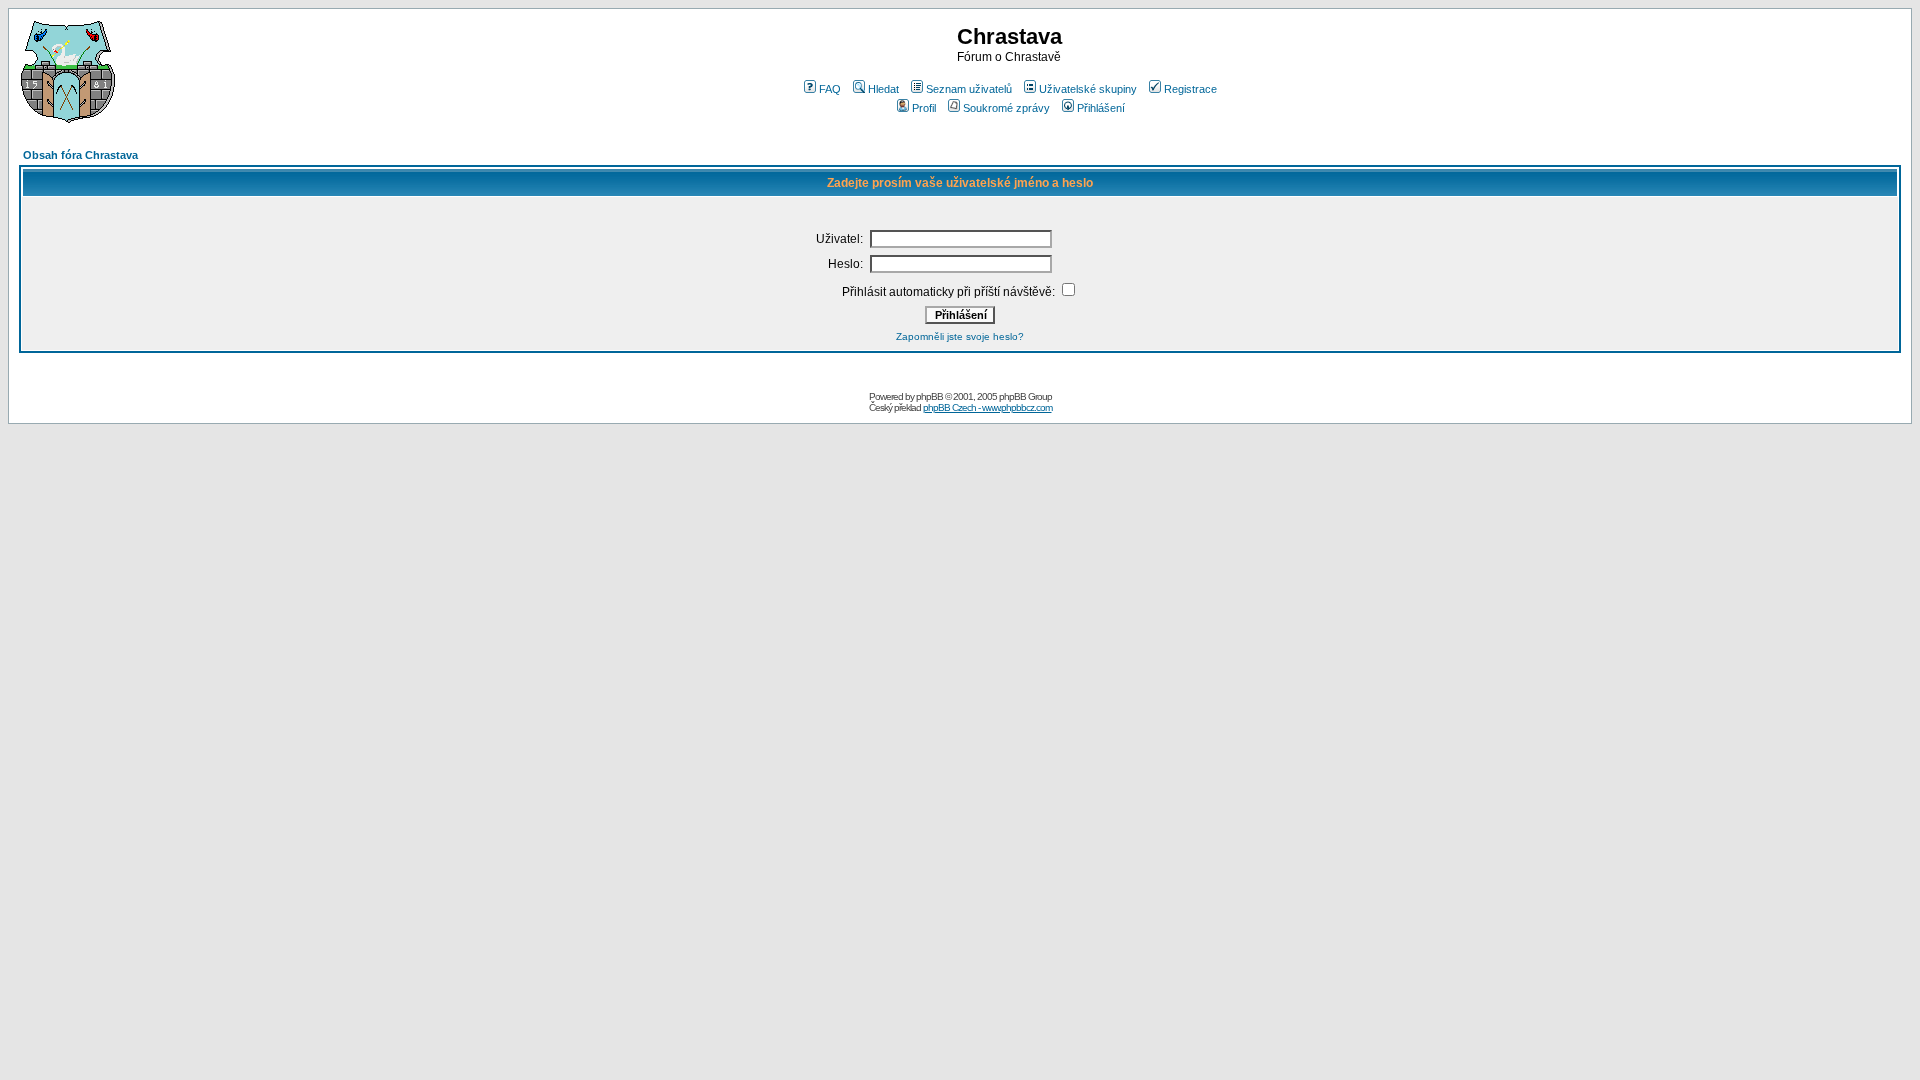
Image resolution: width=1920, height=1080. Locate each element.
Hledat (883, 89)
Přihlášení (1101, 108)
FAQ (830, 89)
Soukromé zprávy (1006, 108)
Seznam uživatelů (969, 89)
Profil (924, 108)
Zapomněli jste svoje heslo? (960, 336)
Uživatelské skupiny (1088, 89)
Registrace (1190, 89)
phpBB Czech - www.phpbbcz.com (987, 407)
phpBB (929, 396)
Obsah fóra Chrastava (80, 155)
